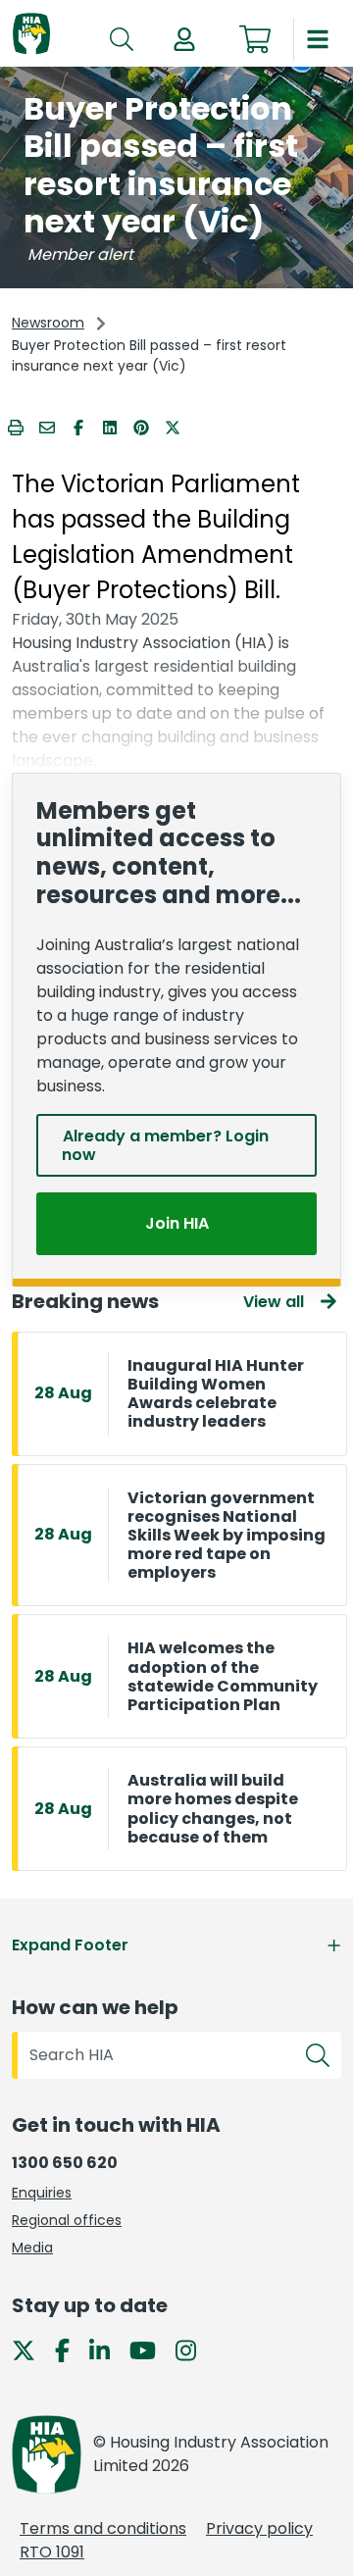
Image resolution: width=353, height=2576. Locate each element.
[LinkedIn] (107, 2349)
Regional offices (67, 2220)
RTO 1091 (52, 2552)
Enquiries (42, 2193)
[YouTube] (151, 2349)
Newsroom (48, 323)
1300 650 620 (65, 2163)
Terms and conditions (103, 2528)
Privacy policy (259, 2528)
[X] (31, 2349)
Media (32, 2248)
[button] (184, 39)
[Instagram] (194, 2349)
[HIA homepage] (31, 35)
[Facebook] (70, 2349)
